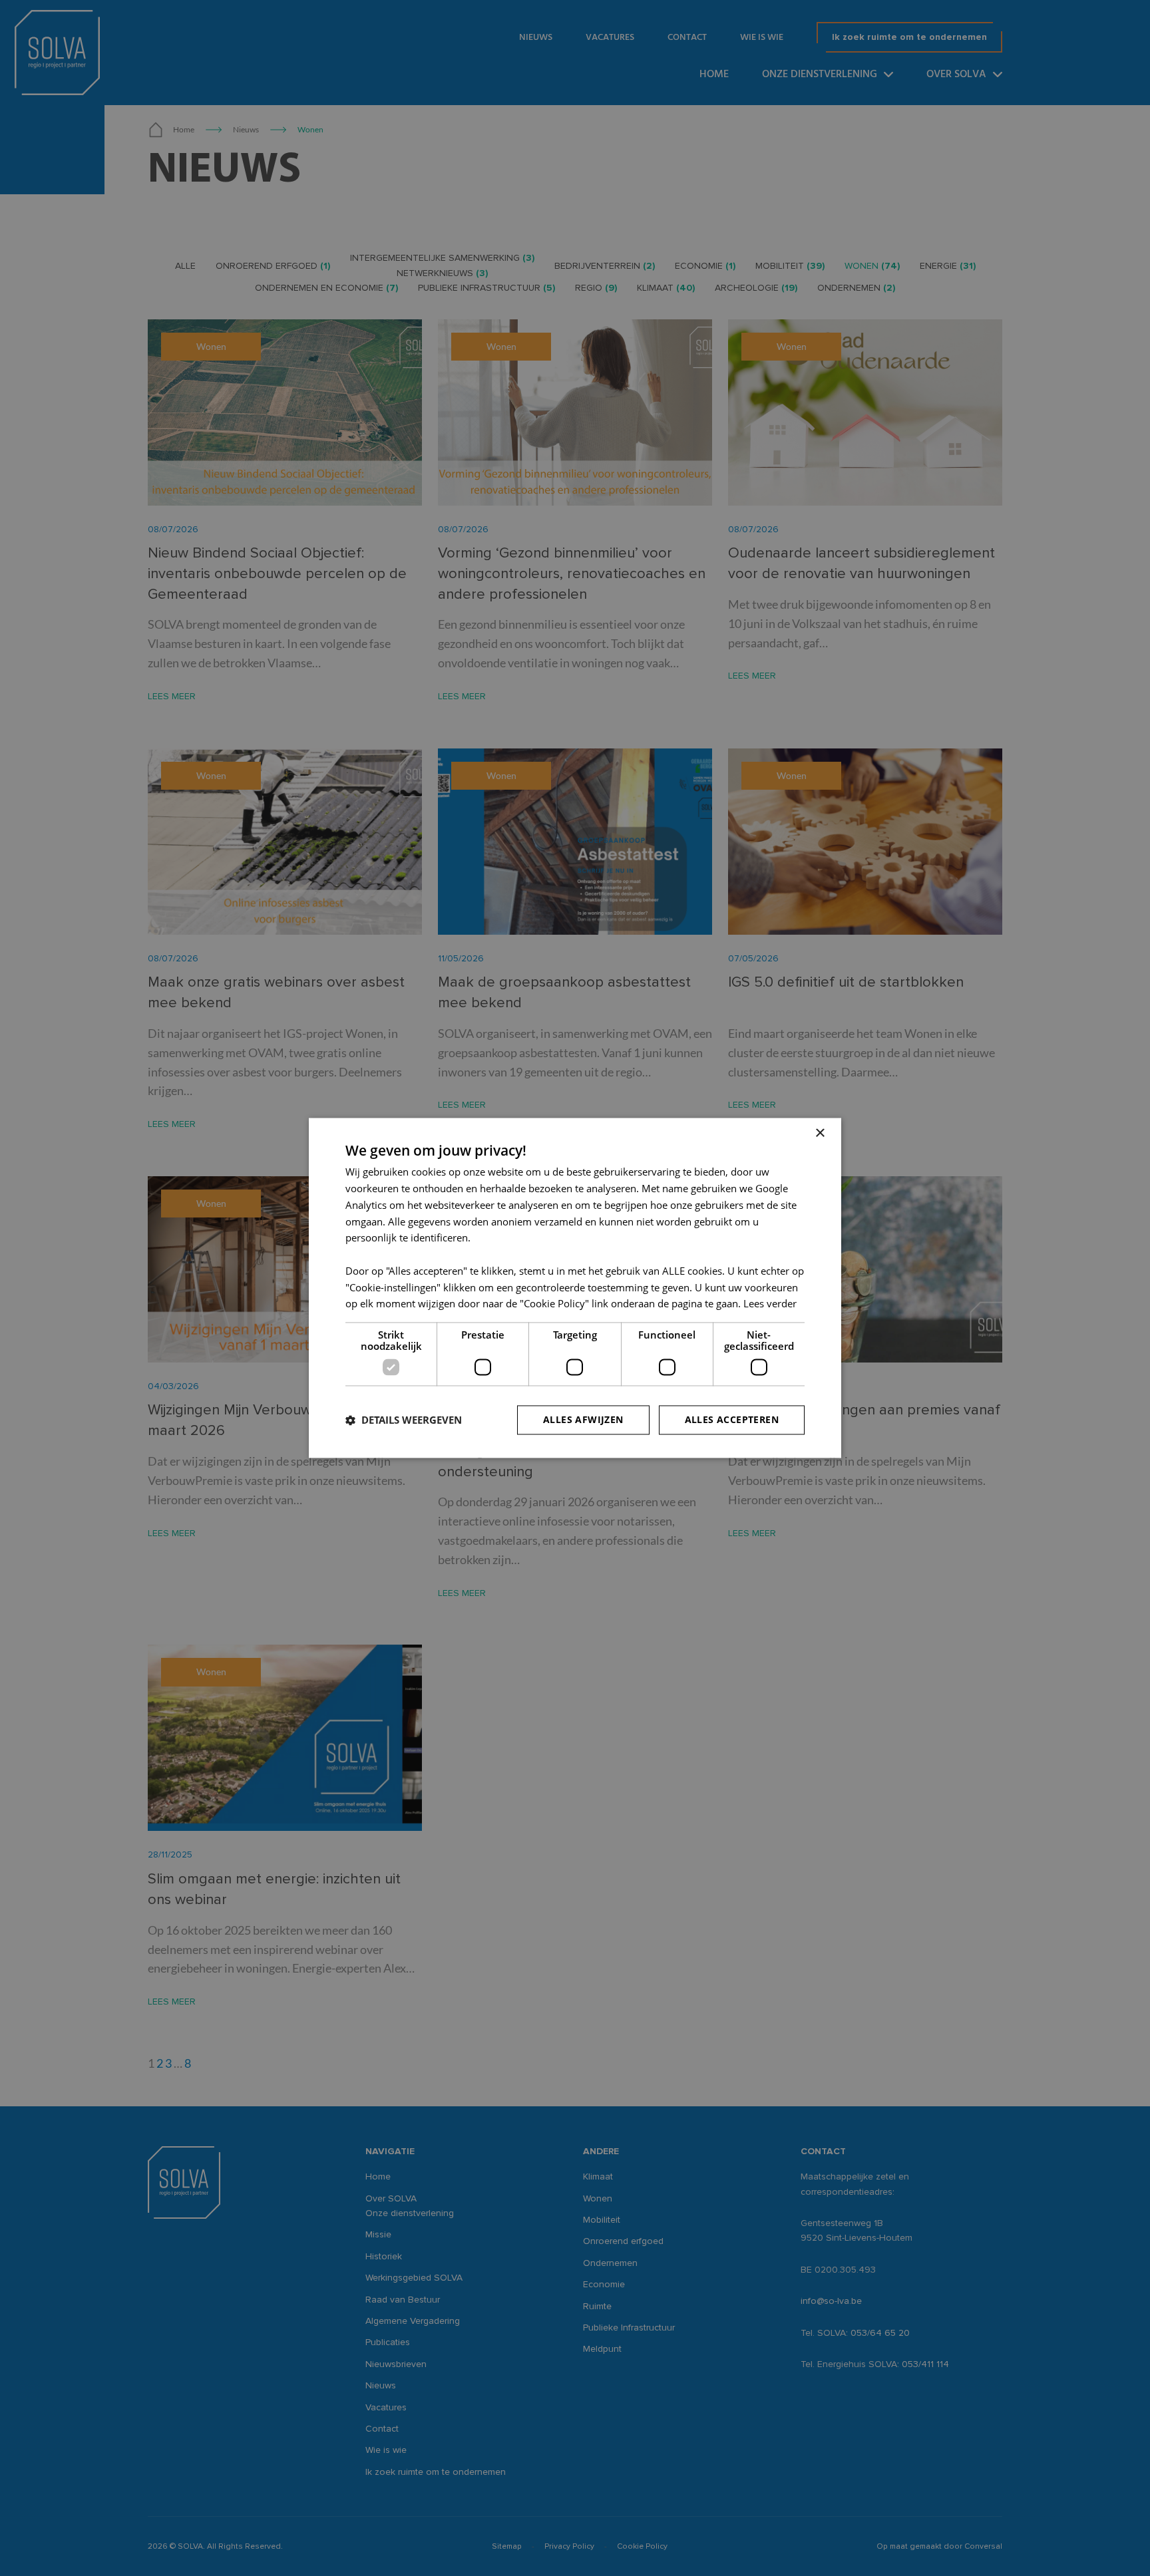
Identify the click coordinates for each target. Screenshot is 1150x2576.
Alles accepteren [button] (732, 1420)
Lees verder (770, 1304)
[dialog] (575, 1288)
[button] (404, 1420)
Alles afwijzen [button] (583, 1420)
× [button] (820, 1133)
